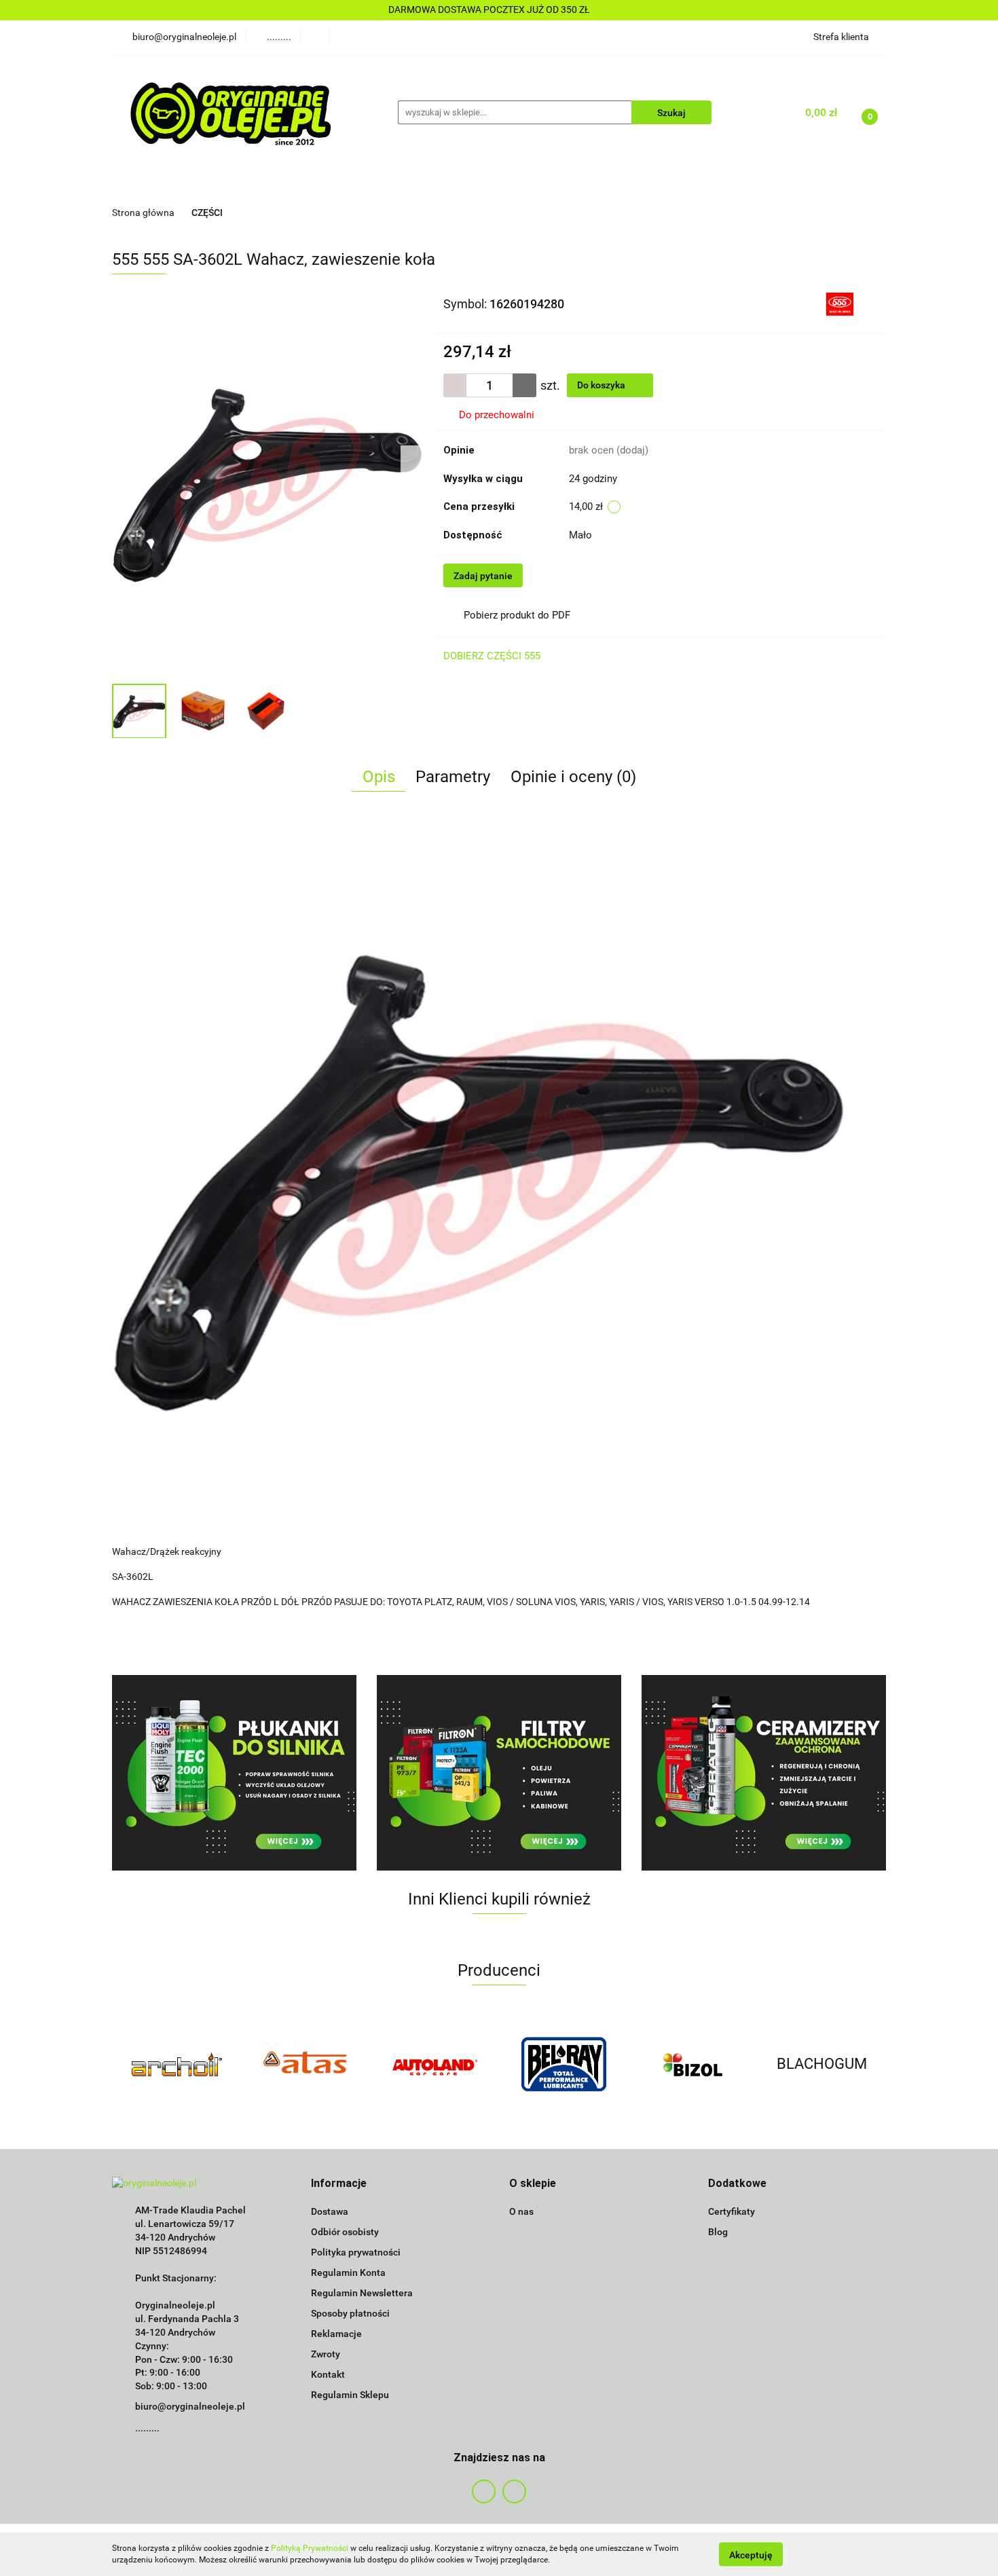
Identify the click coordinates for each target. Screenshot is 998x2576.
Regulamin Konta (348, 2273)
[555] (840, 303)
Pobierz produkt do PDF (517, 615)
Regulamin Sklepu (350, 2395)
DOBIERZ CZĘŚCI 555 (492, 656)
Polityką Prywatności (310, 2548)
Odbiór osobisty (345, 2232)
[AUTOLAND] (435, 2064)
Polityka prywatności (356, 2252)
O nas (521, 2211)
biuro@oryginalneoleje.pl (190, 2406)
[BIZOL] (692, 2064)
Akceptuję (751, 2554)
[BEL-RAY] (563, 2064)
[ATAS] (306, 2064)
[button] (339, 2184)
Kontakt (328, 2374)
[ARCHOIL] (177, 2064)
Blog (718, 2232)
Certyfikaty (732, 2211)
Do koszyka (602, 385)
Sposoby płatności (350, 2313)
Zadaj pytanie (483, 576)
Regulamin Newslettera (362, 2293)
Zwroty (326, 2354)
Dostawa (330, 2211)
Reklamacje (336, 2334)
